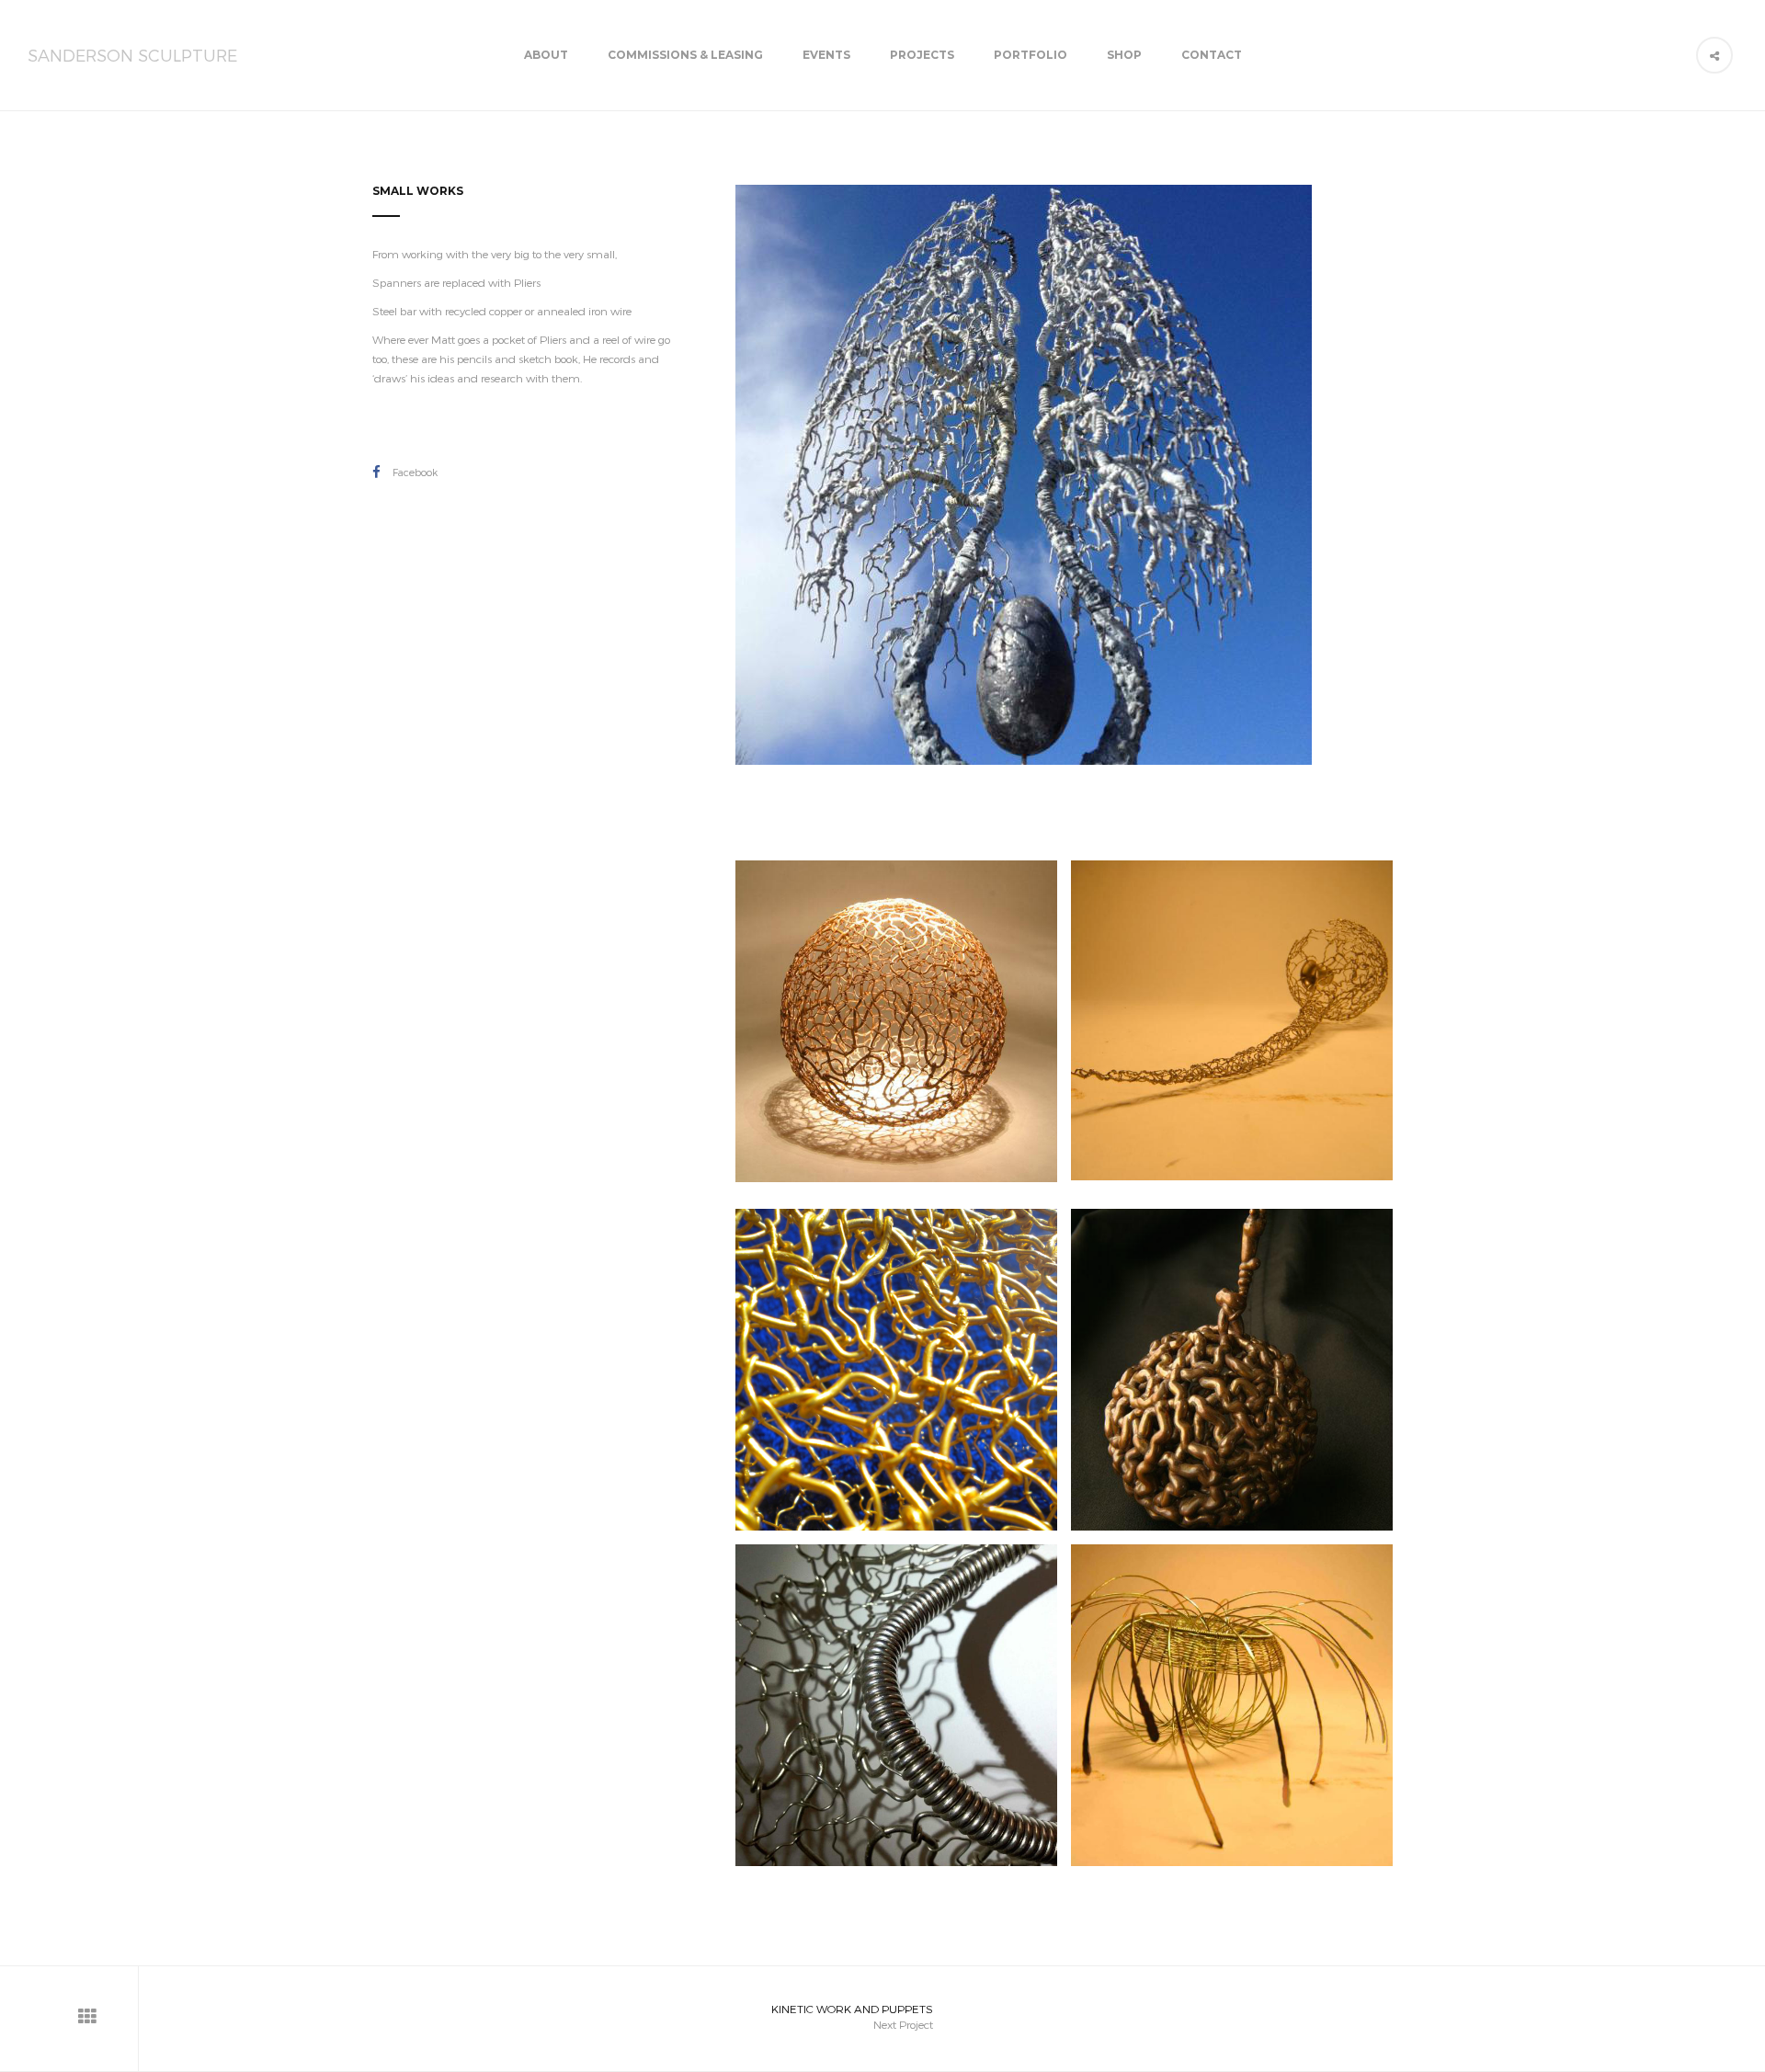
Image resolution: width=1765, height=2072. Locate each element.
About (546, 55)
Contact (1212, 55)
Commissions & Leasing (685, 55)
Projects (922, 55)
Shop (1124, 55)
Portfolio (1031, 55)
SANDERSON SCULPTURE (132, 55)
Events (826, 55)
